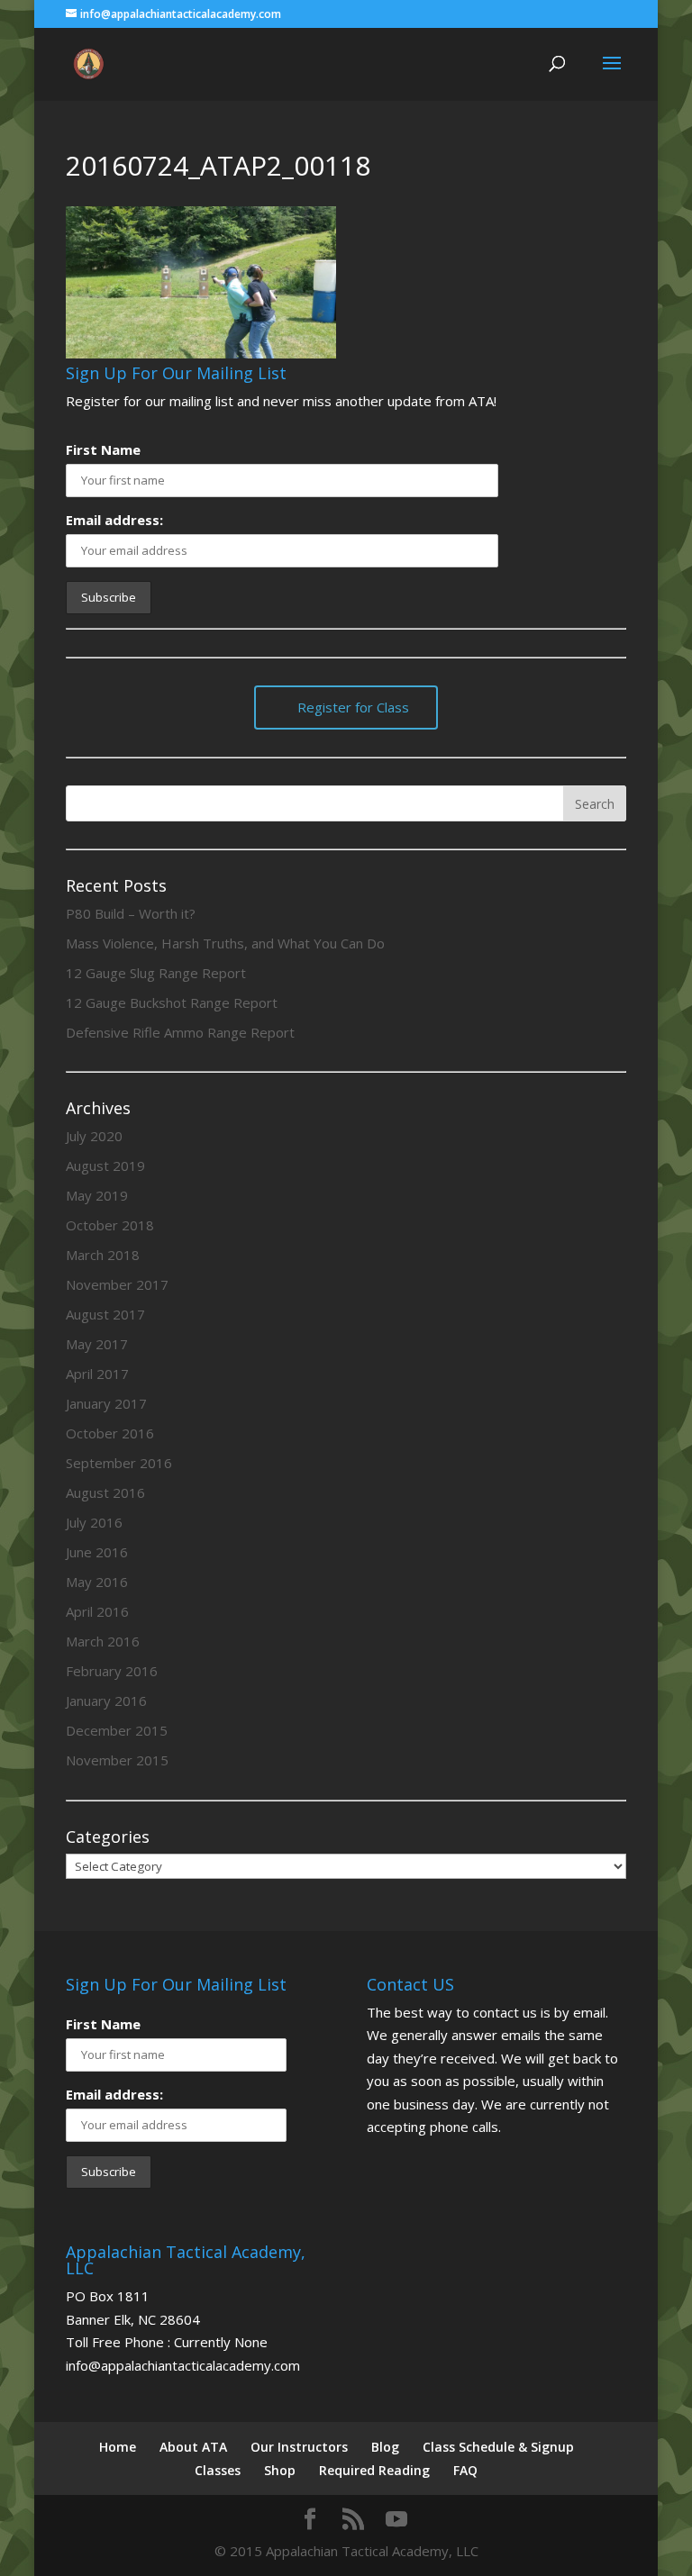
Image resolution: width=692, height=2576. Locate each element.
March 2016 (103, 1641)
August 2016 (105, 1492)
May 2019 (97, 1195)
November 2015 (117, 1760)
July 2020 (94, 1136)
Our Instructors (299, 2447)
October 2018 (110, 1225)
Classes (218, 2470)
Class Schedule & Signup (498, 2447)
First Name (103, 449)
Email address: (114, 520)
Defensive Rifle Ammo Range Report (180, 1032)
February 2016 (112, 1671)
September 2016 (119, 1463)
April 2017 (97, 1374)
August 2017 (105, 1314)
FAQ (465, 2470)
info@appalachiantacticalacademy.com (183, 2365)
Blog (385, 2447)
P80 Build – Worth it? (131, 913)
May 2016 (97, 1582)
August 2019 (105, 1166)
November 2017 (117, 1284)
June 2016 (97, 1552)
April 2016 (97, 1611)
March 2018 (103, 1255)
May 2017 (97, 1344)
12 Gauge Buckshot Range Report (172, 1002)
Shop (280, 2470)
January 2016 (106, 1701)
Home (118, 2447)
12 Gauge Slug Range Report (156, 973)
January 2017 (106, 1403)
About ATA (193, 2447)
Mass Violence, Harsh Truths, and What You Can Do (225, 943)
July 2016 (94, 1522)
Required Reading (374, 2470)
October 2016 (110, 1433)
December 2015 (117, 1730)
